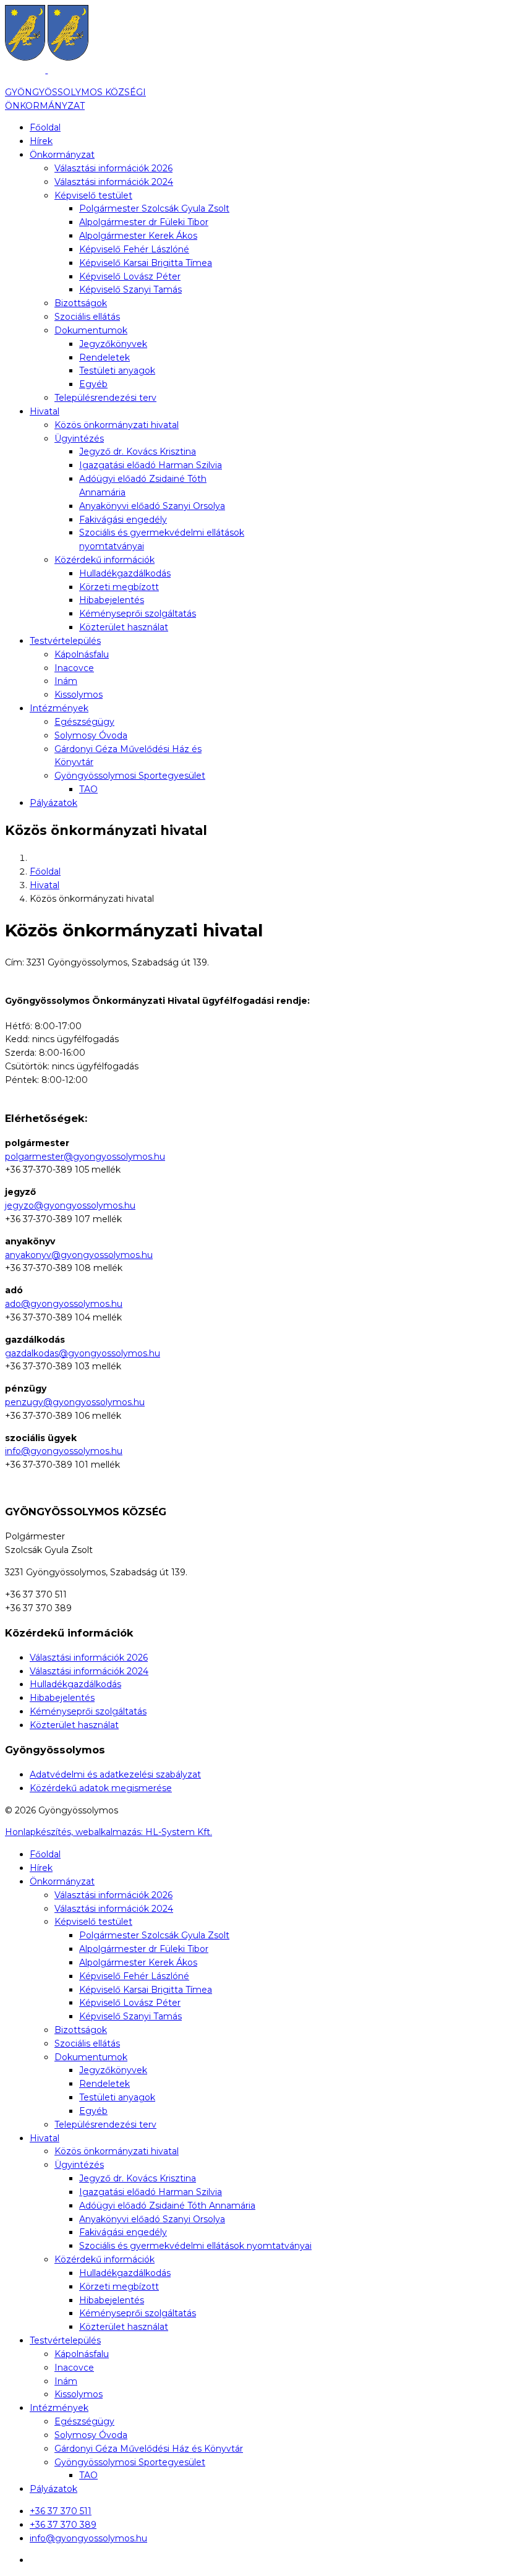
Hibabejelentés (112, 600)
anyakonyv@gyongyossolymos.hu (79, 1255)
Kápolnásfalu (82, 654)
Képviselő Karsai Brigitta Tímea (146, 263)
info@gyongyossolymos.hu (64, 1451)
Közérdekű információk (104, 560)
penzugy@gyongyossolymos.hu (75, 1402)
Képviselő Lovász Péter (130, 276)
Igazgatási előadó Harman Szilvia (151, 465)
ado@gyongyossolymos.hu (64, 1304)
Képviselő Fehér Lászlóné (134, 249)
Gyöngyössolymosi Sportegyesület (130, 776)
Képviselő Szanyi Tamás (130, 289)
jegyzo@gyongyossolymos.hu (70, 1205)
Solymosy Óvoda (91, 735)
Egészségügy (84, 722)
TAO (88, 789)
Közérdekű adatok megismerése (101, 1788)
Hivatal (45, 411)
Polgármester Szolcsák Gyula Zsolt (154, 208)
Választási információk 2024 (114, 182)
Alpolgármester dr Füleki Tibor (144, 222)
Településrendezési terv (105, 398)
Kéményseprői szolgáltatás (138, 614)
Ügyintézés (79, 439)
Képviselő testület (93, 195)
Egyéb (93, 384)
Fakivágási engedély (123, 520)
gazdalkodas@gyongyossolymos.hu (83, 1353)
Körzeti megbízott (119, 587)
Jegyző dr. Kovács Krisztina (138, 451)
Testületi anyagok (117, 370)
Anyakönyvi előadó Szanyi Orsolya (152, 506)
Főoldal (45, 127)
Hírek (41, 141)
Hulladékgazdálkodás (125, 573)
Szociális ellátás (87, 317)
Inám (66, 681)
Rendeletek (104, 357)
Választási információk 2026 (113, 168)
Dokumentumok (91, 330)
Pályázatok (53, 803)
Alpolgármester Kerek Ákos (138, 236)
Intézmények (59, 708)
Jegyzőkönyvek (113, 344)
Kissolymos (79, 695)
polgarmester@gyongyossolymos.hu (85, 1157)
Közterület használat (124, 627)
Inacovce (74, 668)
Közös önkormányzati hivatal (117, 425)
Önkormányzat (62, 155)
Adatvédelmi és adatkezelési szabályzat (115, 1774)
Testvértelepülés (65, 641)
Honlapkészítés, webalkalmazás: (109, 1832)
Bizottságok (81, 303)
